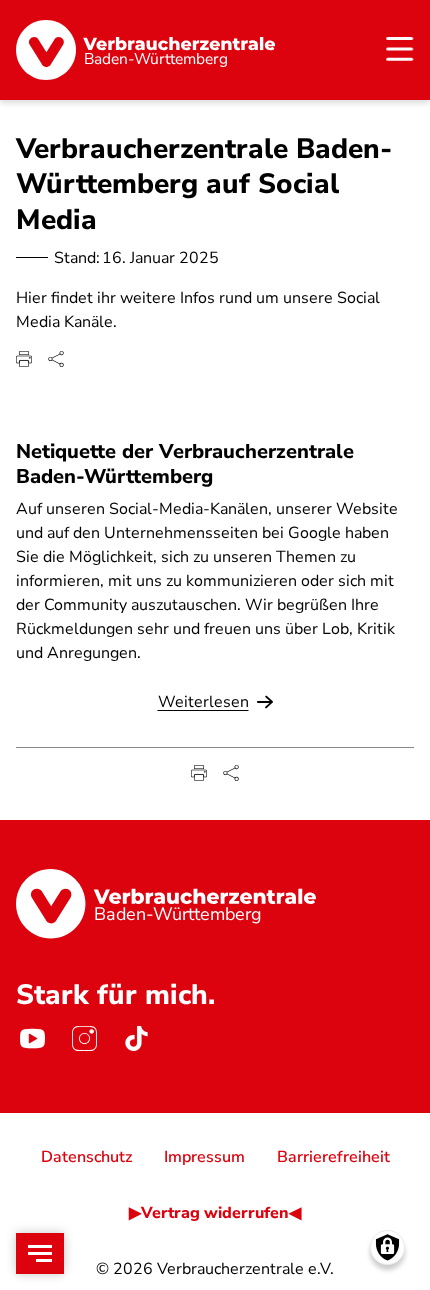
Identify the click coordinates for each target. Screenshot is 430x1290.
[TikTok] (136, 1039)
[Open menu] (40, 1253)
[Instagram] (84, 1039)
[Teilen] (56, 359)
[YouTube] (32, 1039)
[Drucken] (24, 359)
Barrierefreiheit (333, 1157)
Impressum (204, 1157)
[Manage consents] (387, 1247)
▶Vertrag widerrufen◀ (215, 1213)
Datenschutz (86, 1157)
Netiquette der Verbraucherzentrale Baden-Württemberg (185, 464)
